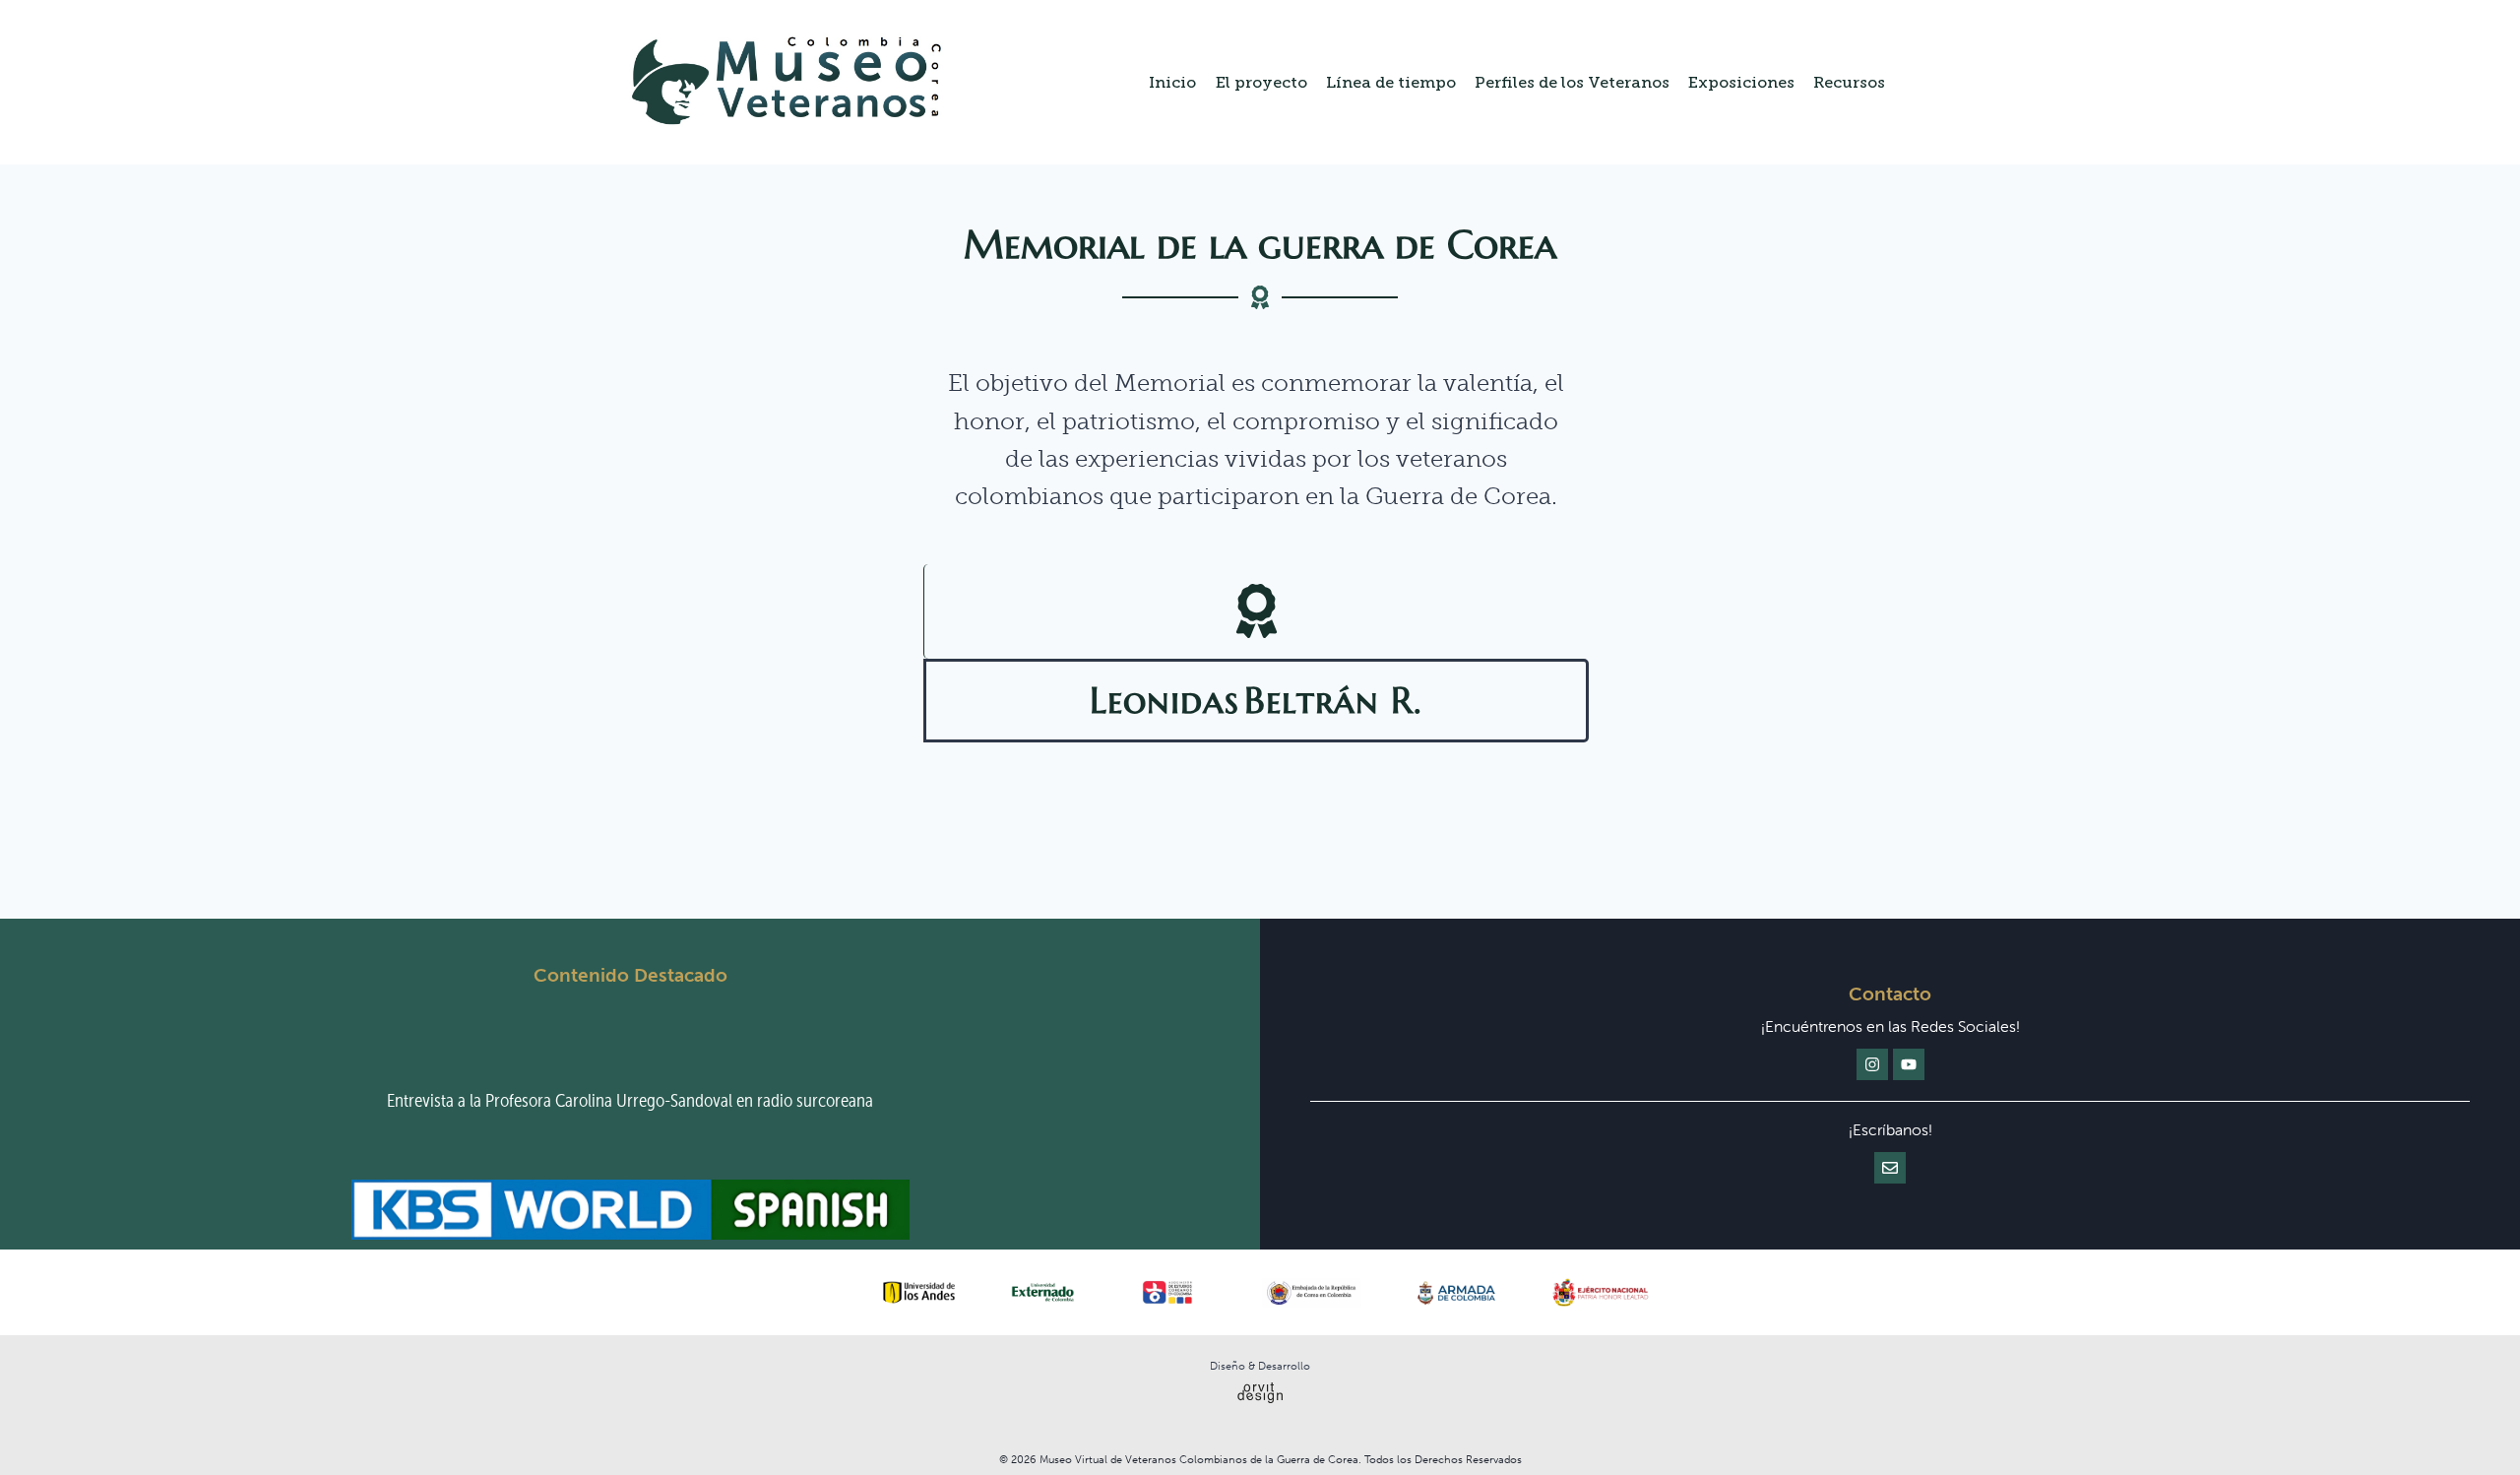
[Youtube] (1909, 1064)
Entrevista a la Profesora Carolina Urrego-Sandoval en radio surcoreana (630, 1100)
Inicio (1172, 82)
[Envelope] (1890, 1168)
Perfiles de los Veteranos (1572, 82)
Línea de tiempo (1391, 82)
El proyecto (1261, 82)
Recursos (1849, 82)
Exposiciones (1741, 82)
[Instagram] (1872, 1064)
